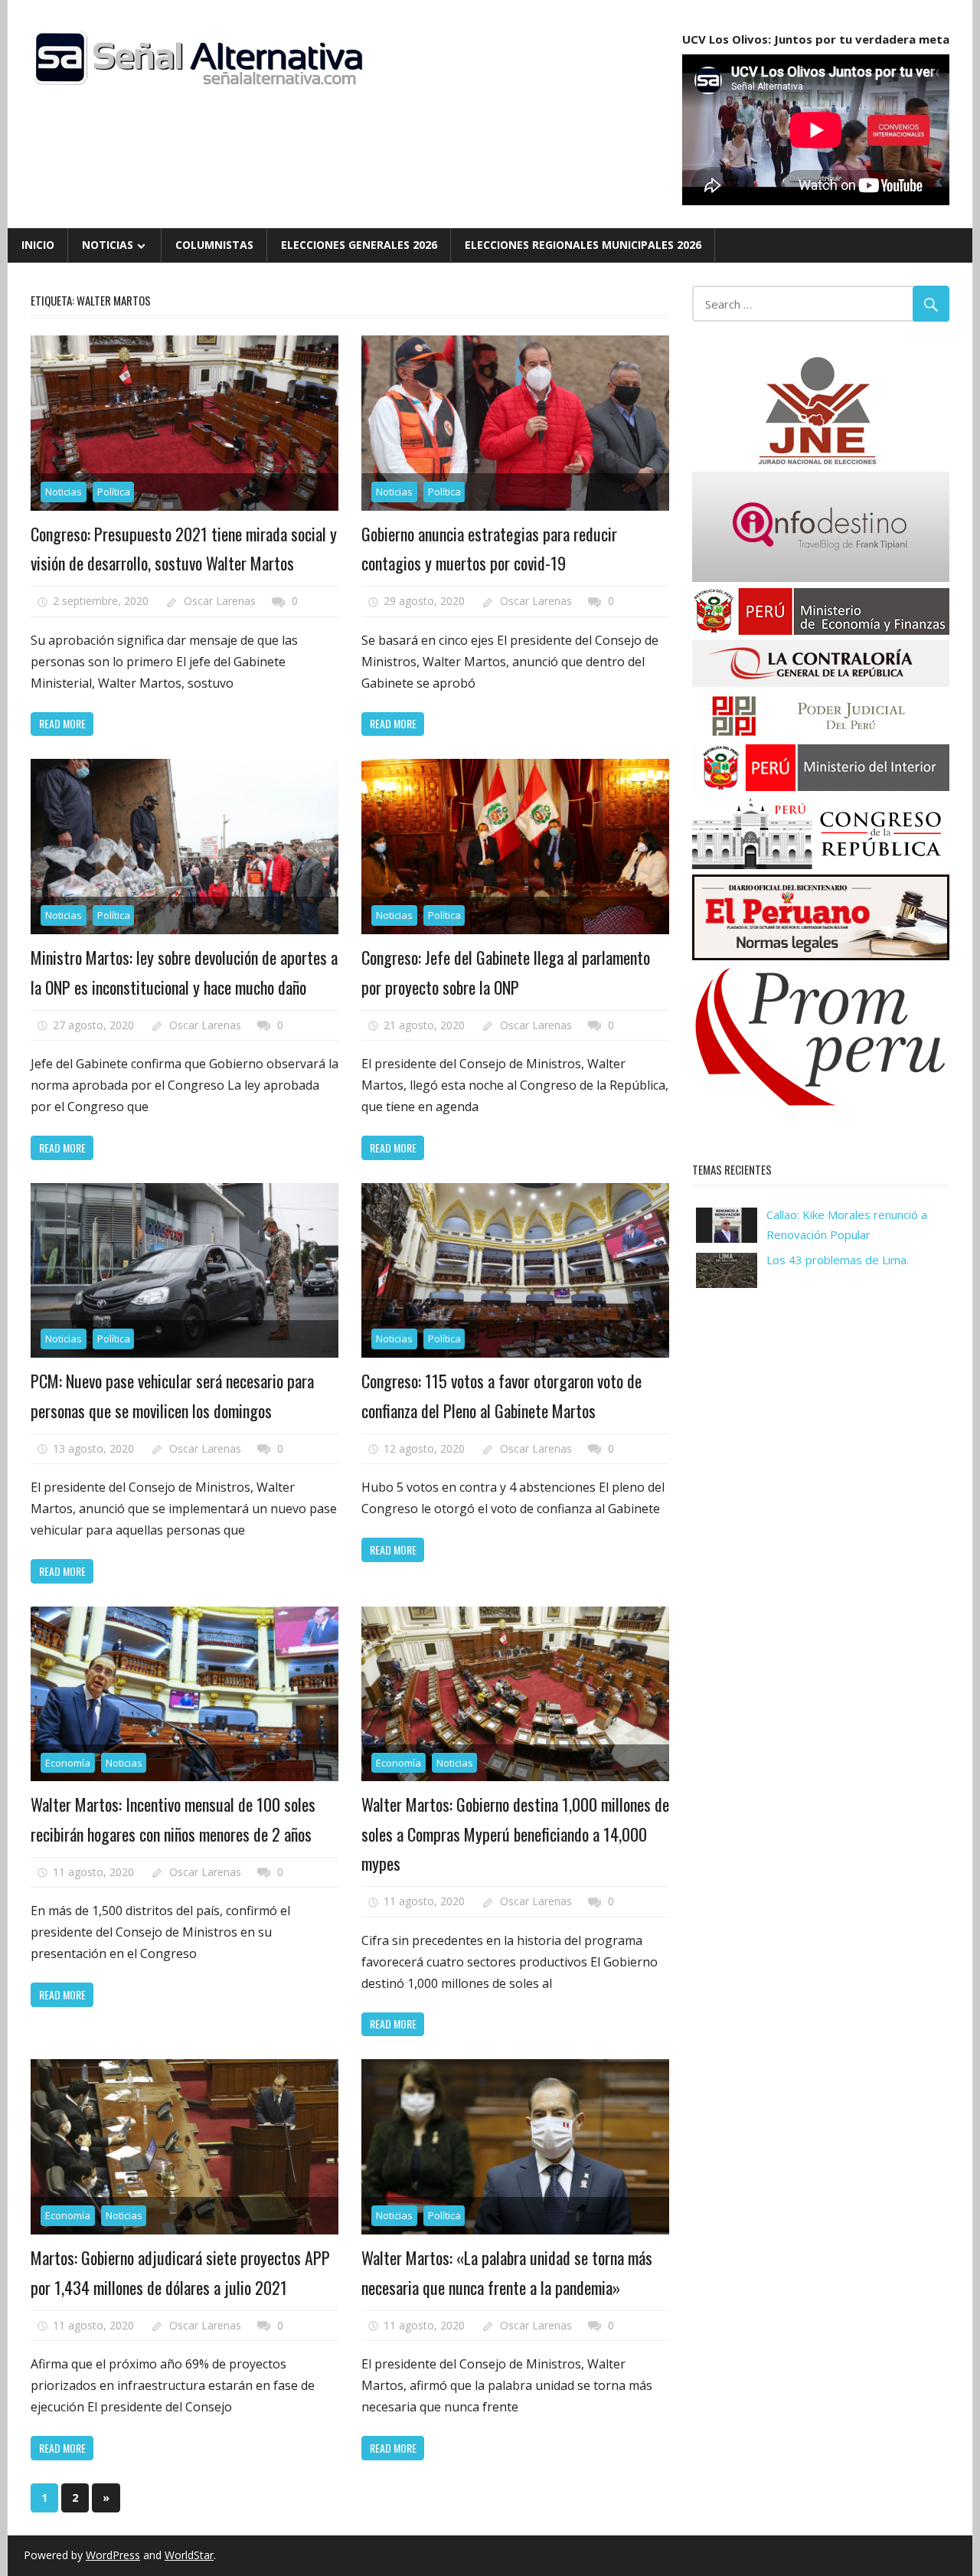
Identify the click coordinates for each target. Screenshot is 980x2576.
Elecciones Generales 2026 (359, 245)
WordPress (113, 2555)
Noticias (108, 245)
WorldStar (189, 2555)
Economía (68, 1763)
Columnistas (214, 245)
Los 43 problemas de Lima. (838, 1260)
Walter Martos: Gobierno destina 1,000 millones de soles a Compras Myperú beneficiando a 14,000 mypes (515, 1834)
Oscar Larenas (220, 601)
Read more (62, 723)
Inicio (38, 245)
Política (114, 492)
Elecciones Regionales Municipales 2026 (583, 245)
